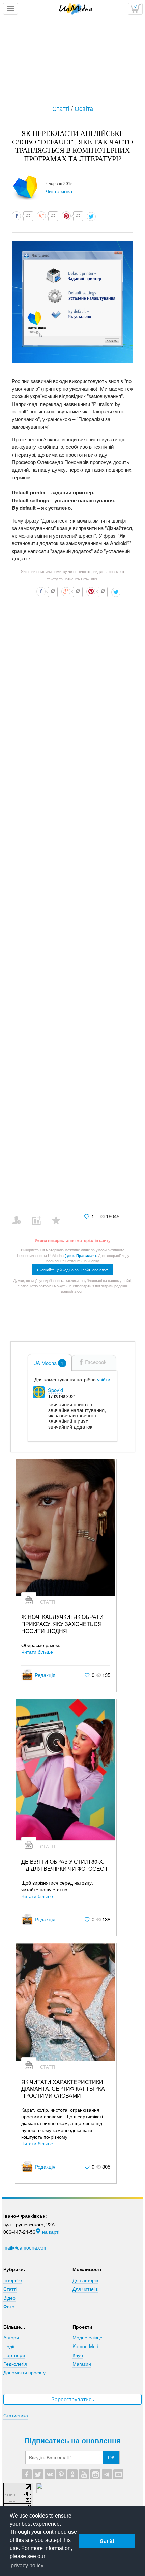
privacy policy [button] (27, 2565)
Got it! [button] (107, 2541)
